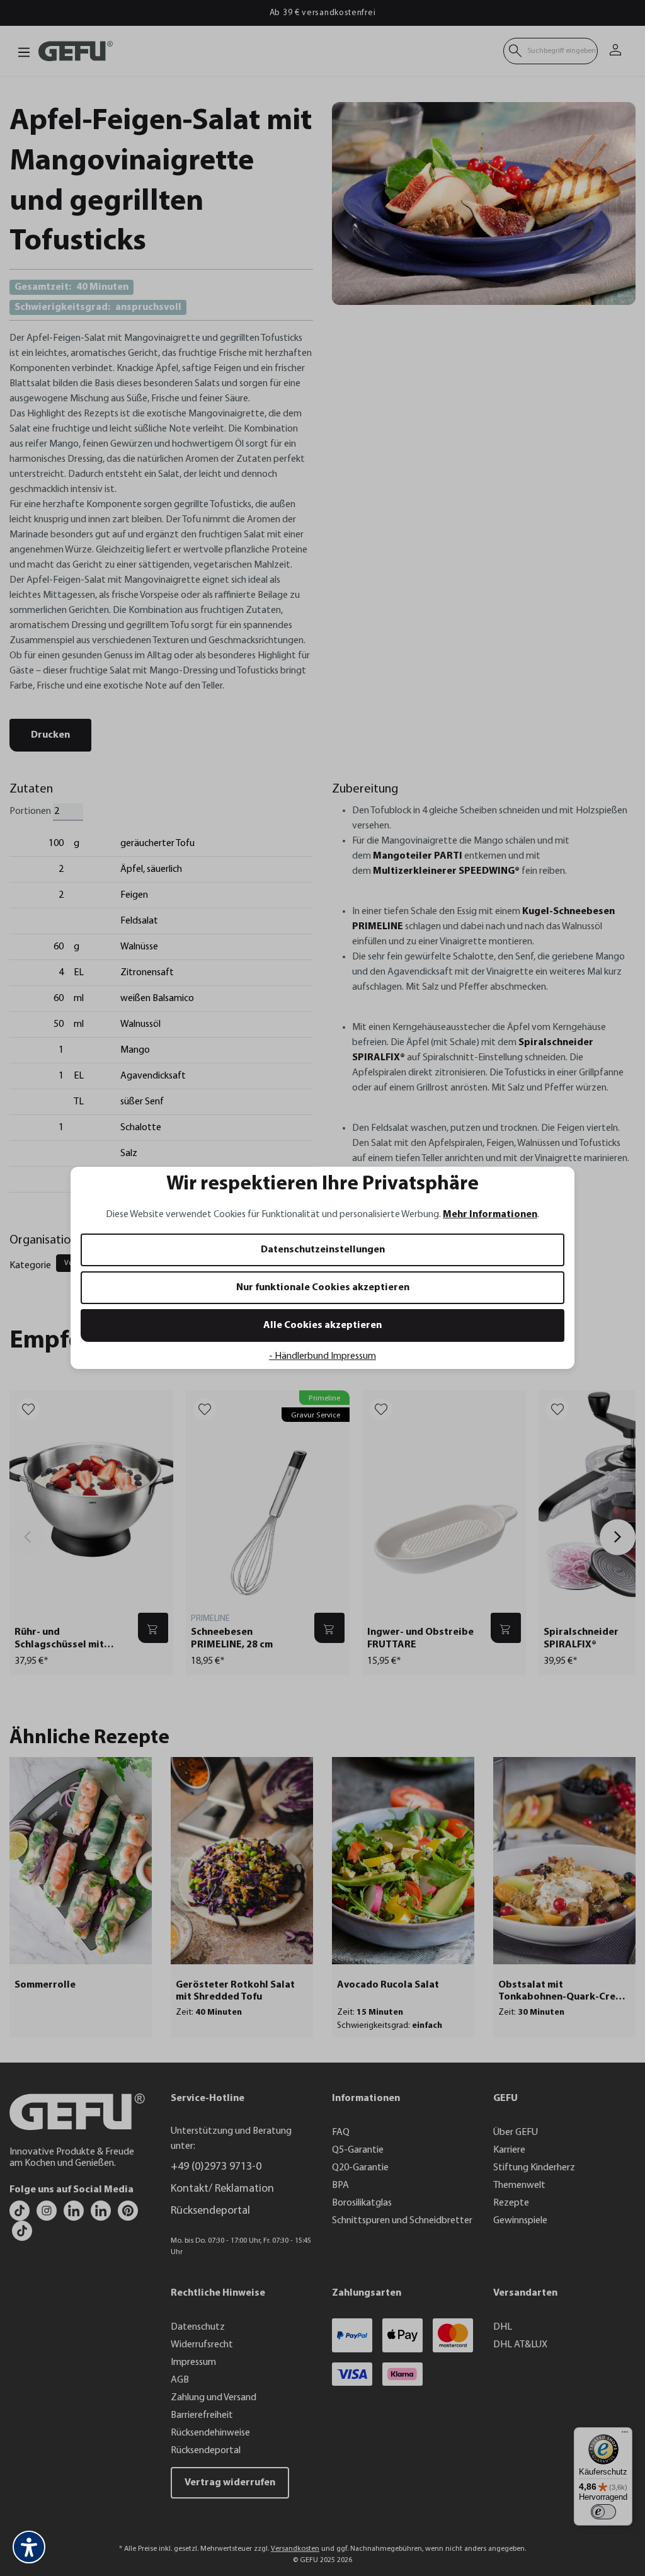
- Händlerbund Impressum (322, 1356)
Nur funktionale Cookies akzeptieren (323, 1288)
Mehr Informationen (490, 1215)
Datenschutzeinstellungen (323, 1250)
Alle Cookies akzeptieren (322, 1325)
